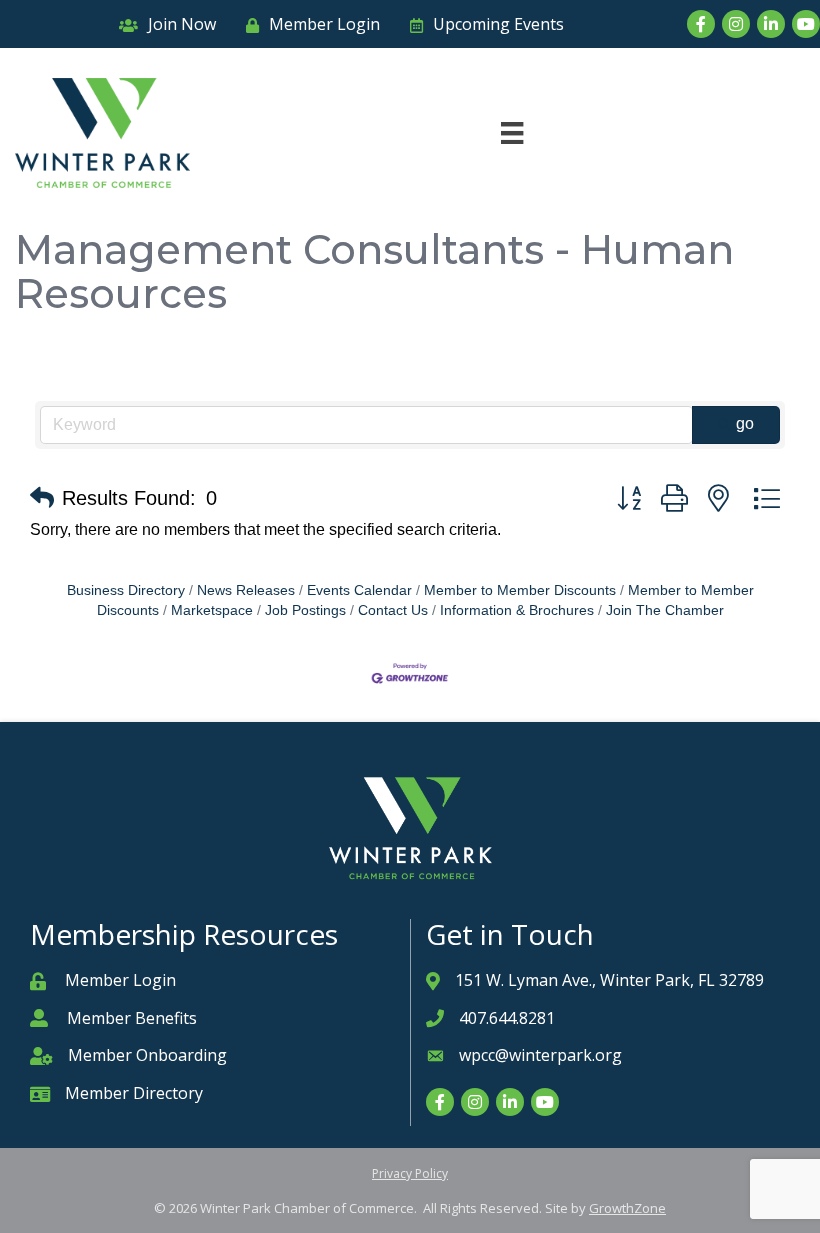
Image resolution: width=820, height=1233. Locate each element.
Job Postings (305, 610)
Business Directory (126, 590)
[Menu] (512, 133)
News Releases (246, 590)
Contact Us (393, 610)
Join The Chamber (665, 610)
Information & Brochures (517, 610)
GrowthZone (627, 1208)
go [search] (745, 423)
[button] (42, 498)
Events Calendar (359, 590)
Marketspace (212, 610)
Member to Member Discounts (520, 590)
